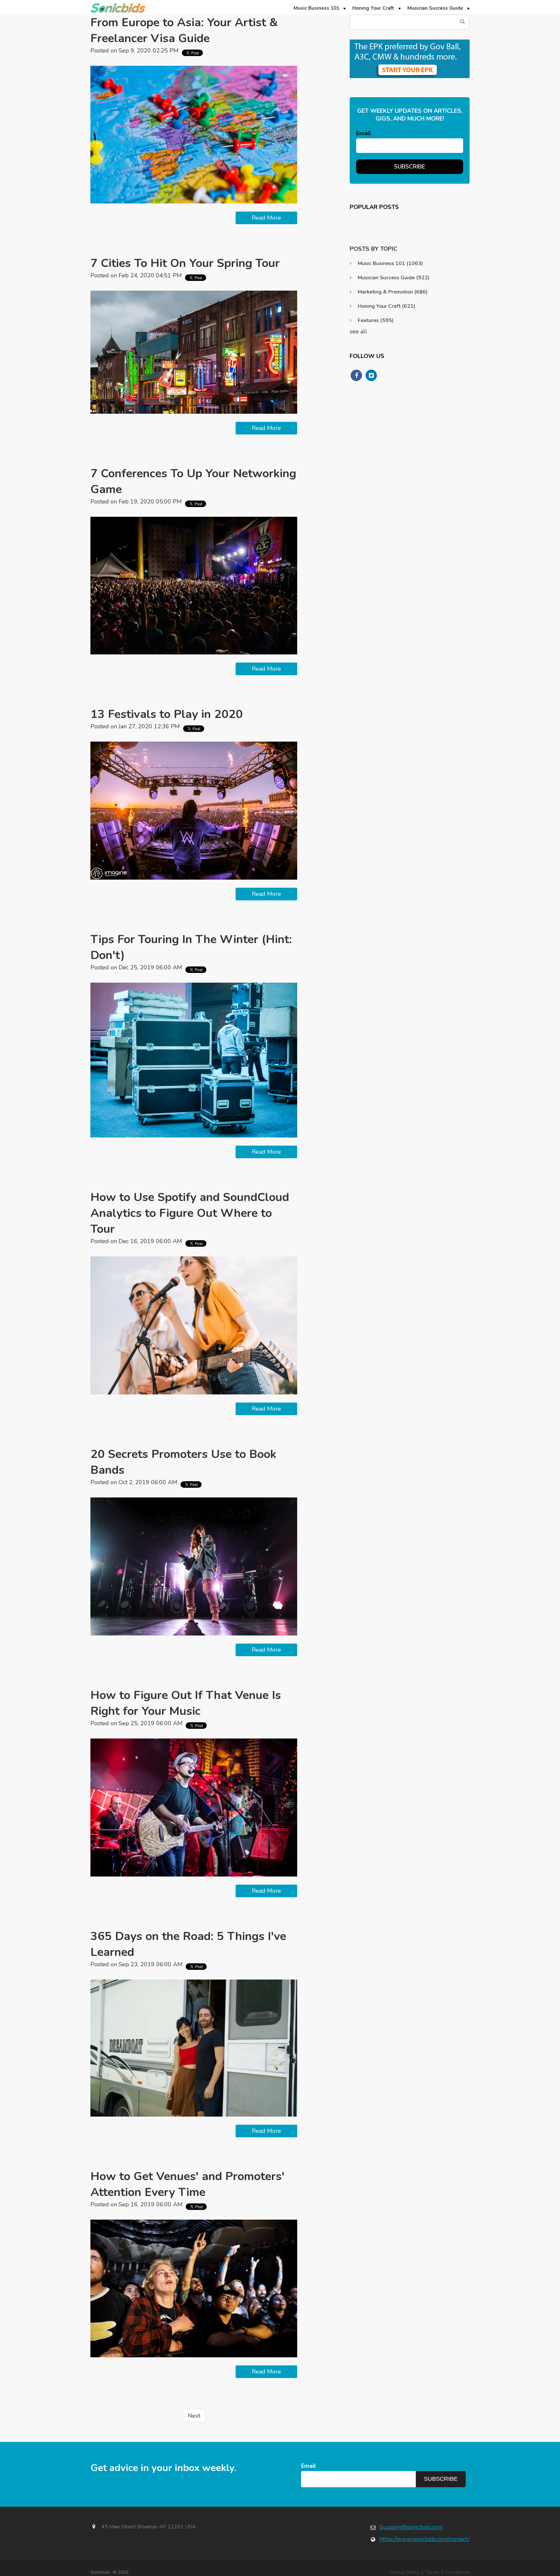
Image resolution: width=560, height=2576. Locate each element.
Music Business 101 (390, 263)
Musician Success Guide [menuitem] (435, 8)
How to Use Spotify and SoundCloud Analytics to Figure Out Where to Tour (190, 1213)
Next (194, 2416)
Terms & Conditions (448, 2572)
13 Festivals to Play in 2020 (167, 714)
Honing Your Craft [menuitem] (373, 8)
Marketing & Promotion (393, 292)
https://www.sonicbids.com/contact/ (425, 2539)
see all (358, 331)
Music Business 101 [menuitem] (316, 8)
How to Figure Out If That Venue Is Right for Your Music (186, 1703)
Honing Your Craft (386, 306)
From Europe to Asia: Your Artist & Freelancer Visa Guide (184, 30)
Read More (266, 218)
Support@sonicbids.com (411, 2527)
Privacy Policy (404, 2572)
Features (376, 320)
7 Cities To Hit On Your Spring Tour (185, 263)
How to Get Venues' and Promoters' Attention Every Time (187, 2184)
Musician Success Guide (394, 278)
